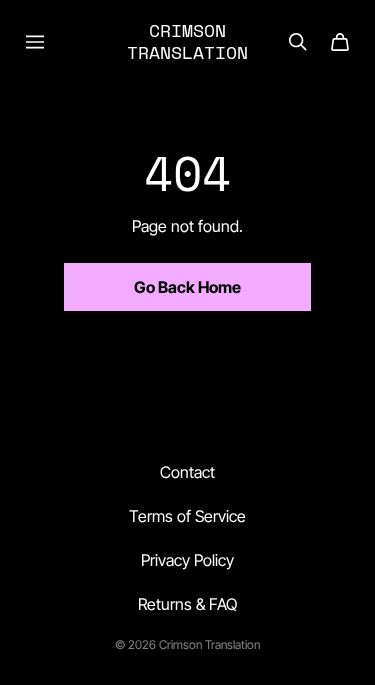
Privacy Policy (187, 560)
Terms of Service (187, 516)
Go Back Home (187, 287)
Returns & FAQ (187, 604)
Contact (187, 472)
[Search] (298, 42)
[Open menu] (35, 42)
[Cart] (340, 42)
